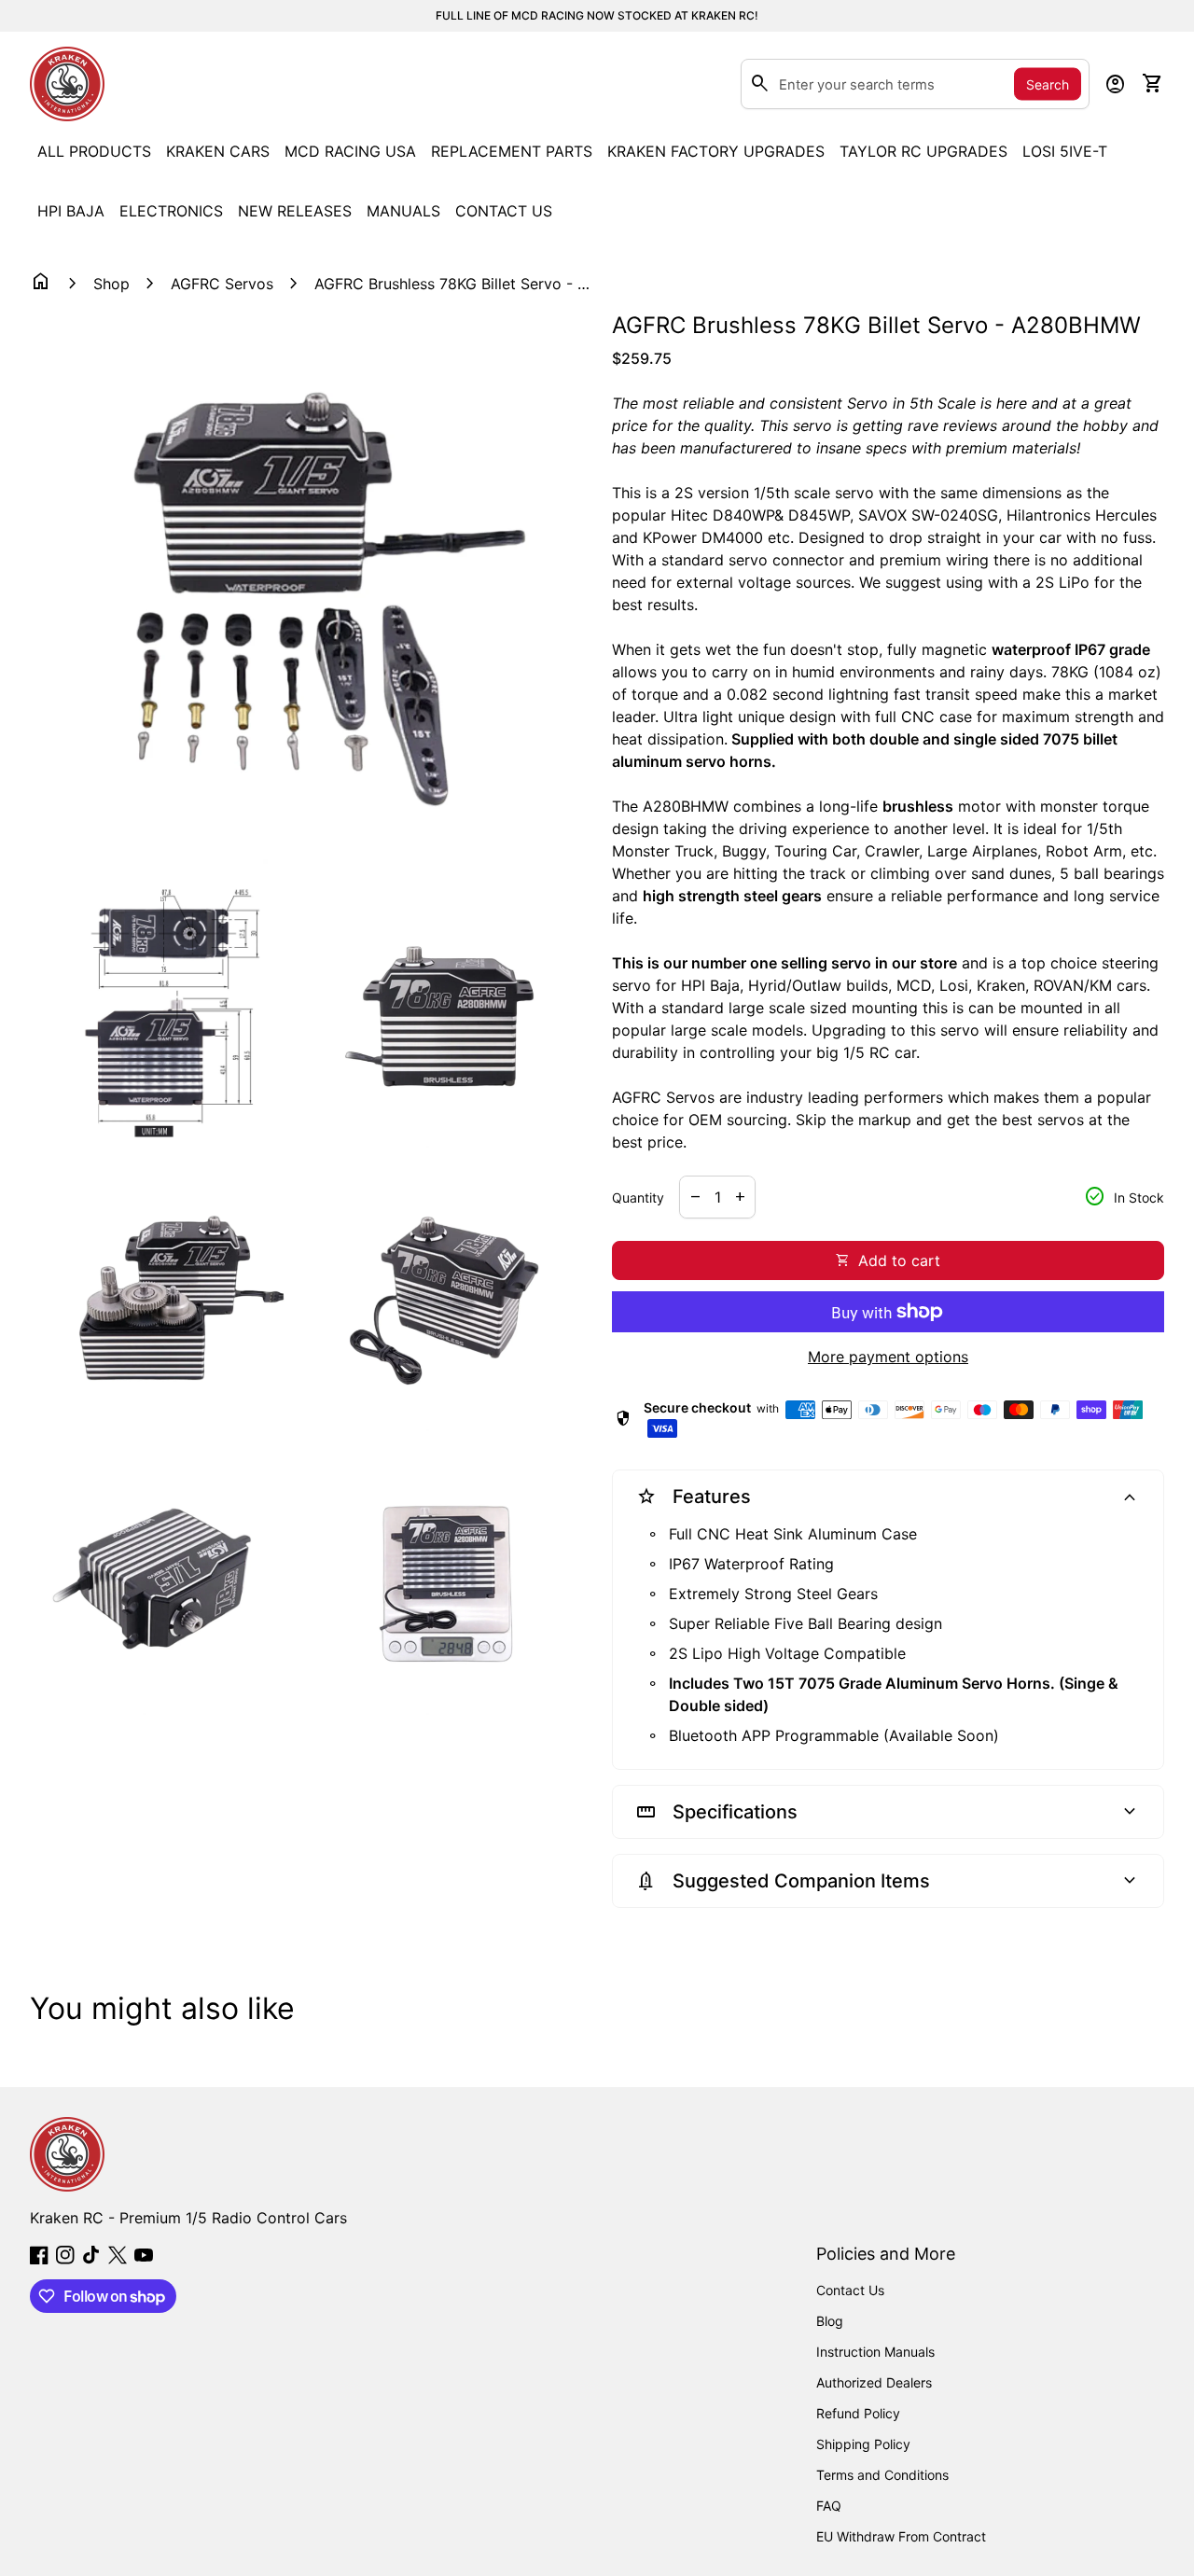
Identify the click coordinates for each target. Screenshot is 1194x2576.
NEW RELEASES (295, 211)
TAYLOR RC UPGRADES (923, 151)
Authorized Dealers (874, 2382)
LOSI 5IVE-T (1065, 151)
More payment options (888, 1357)
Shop (111, 284)
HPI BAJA (71, 211)
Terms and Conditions (882, 2475)
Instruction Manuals (875, 2352)
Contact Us (850, 2290)
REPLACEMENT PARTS (512, 151)
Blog (830, 2321)
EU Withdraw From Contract (901, 2536)
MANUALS (403, 211)
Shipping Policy (863, 2444)
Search (1048, 84)
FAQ (829, 2506)
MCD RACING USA (350, 151)
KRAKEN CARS (218, 151)
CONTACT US (504, 211)
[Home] (67, 82)
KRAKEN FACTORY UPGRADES (716, 151)
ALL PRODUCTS (94, 151)
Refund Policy (858, 2413)
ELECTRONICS (171, 211)
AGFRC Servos (222, 284)
